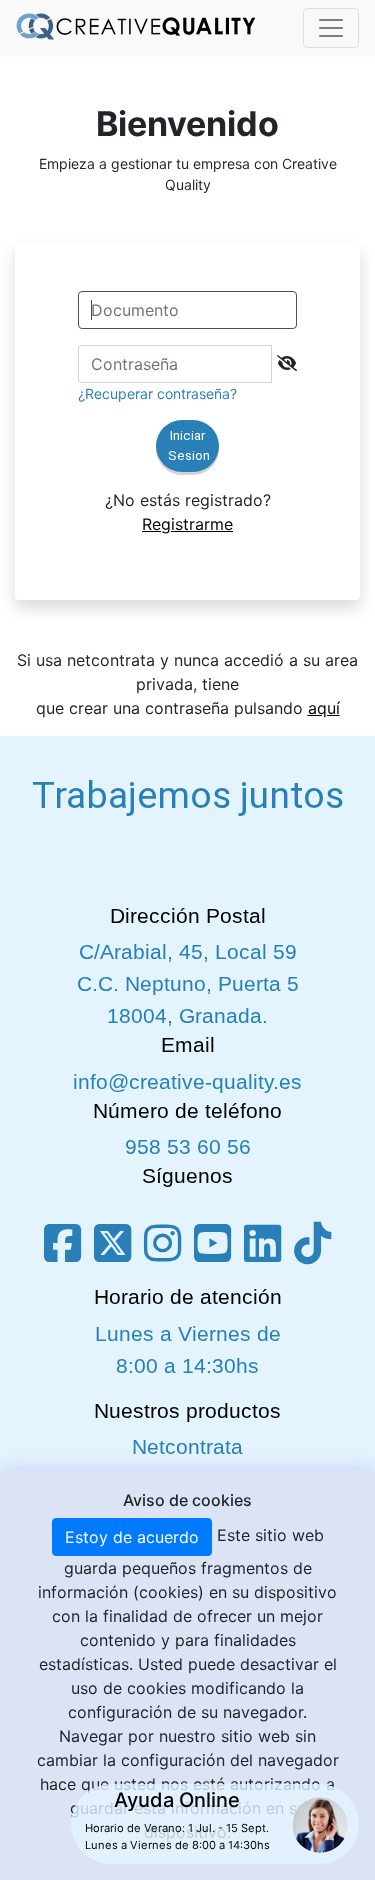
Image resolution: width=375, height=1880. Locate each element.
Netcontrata (187, 1447)
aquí (324, 708)
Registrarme (187, 524)
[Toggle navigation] (331, 28)
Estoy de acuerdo (132, 1537)
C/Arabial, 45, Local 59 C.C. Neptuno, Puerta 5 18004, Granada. (188, 984)
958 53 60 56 (188, 1147)
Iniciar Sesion (189, 445)
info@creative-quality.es (187, 1082)
